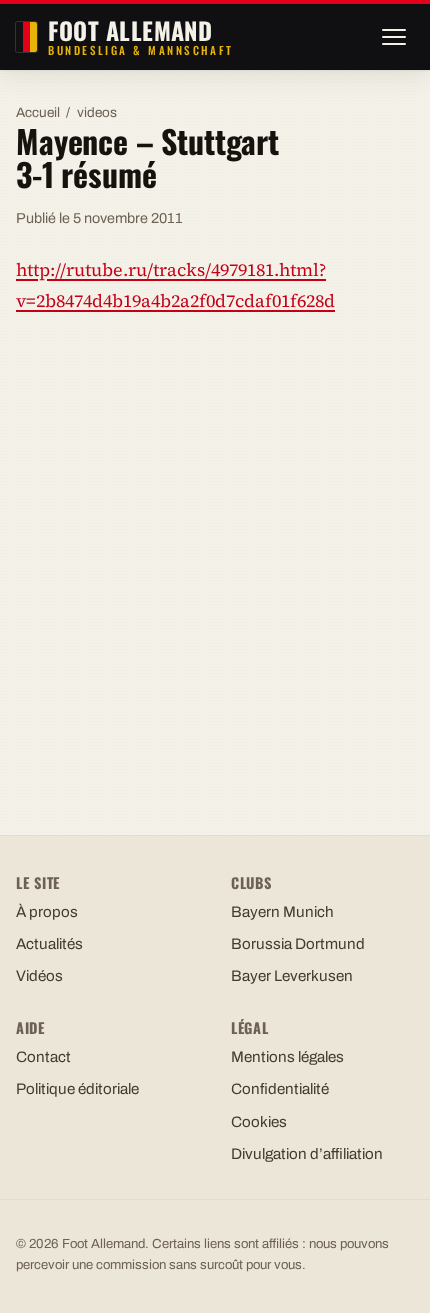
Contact (43, 1057)
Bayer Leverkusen (292, 976)
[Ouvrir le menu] (394, 37)
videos (97, 112)
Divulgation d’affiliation (307, 1154)
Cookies (259, 1122)
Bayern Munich (282, 912)
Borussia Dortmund (298, 944)
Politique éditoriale (77, 1089)
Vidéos (39, 976)
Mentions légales (287, 1057)
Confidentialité (280, 1089)
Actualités (49, 944)
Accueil (38, 112)
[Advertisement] (215, 556)
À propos (47, 912)
